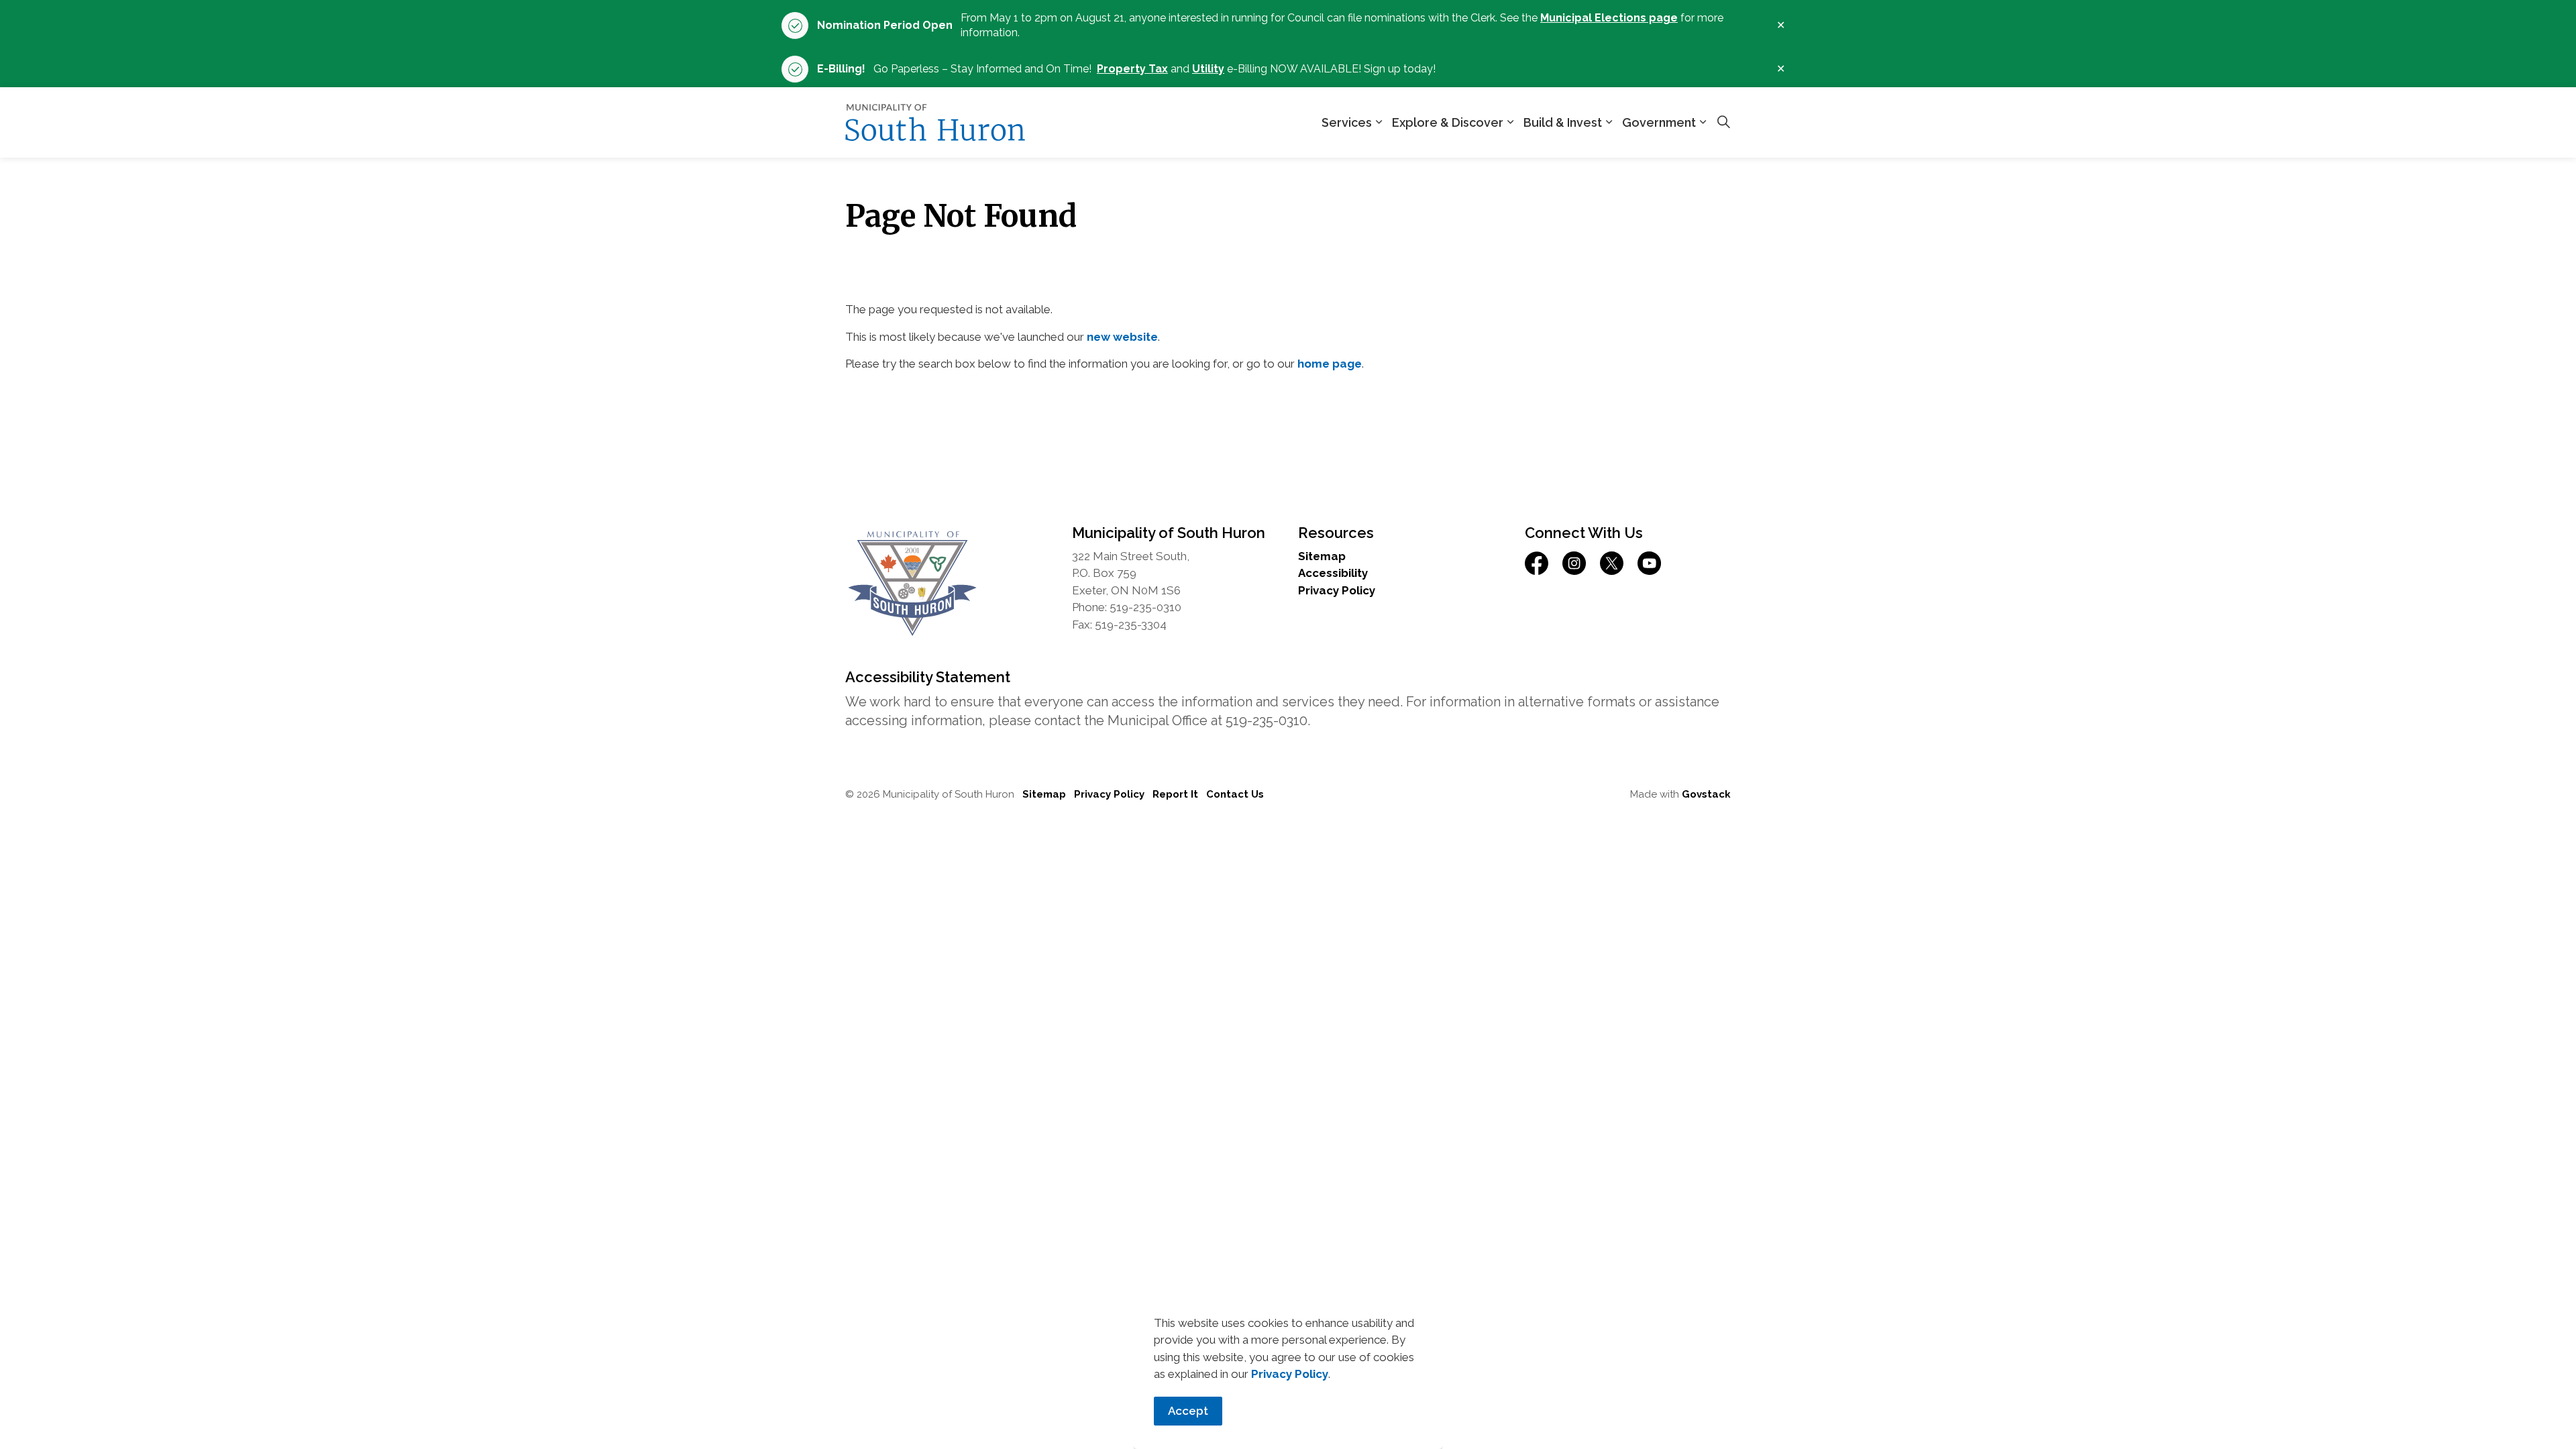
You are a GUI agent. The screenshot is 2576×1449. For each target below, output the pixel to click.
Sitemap (1322, 556)
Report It (1175, 794)
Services (1347, 122)
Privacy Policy (1290, 1374)
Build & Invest (1563, 122)
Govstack (1706, 794)
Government (1659, 122)
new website (1122, 337)
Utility (1208, 69)
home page (1330, 364)
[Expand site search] (1723, 123)
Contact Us (1235, 794)
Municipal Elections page (1609, 18)
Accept (1188, 1411)
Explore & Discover (1448, 122)
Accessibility (1333, 573)
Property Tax (1132, 69)
